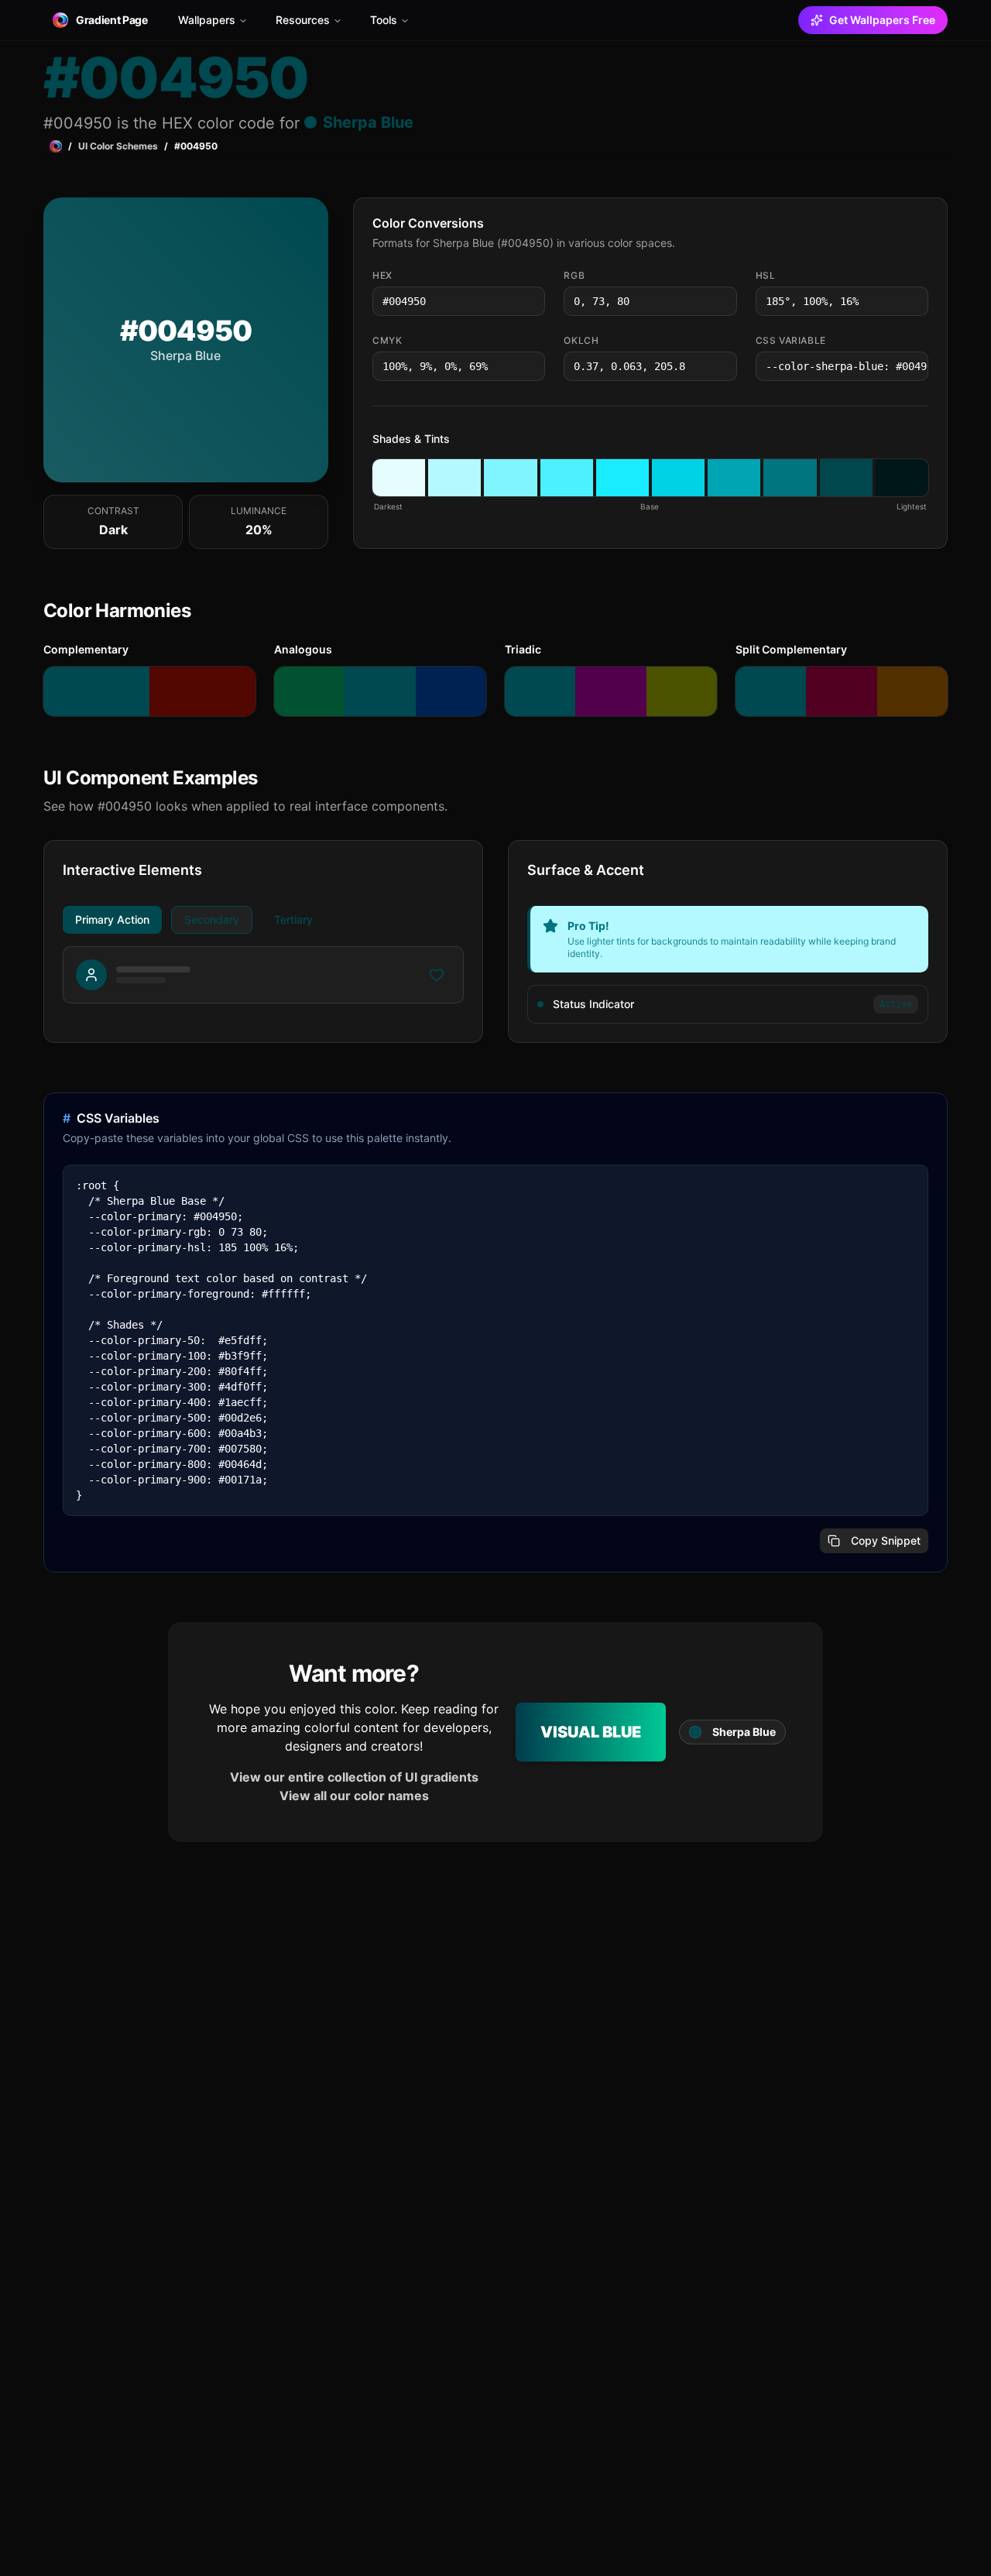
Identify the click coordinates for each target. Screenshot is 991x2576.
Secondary (212, 919)
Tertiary (293, 919)
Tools (384, 20)
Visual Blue (591, 1732)
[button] (399, 478)
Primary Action (112, 919)
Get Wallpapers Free (882, 20)
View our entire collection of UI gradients (354, 1777)
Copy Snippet (886, 1540)
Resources (303, 20)
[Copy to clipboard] (532, 301)
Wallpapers (207, 20)
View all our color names (354, 1796)
